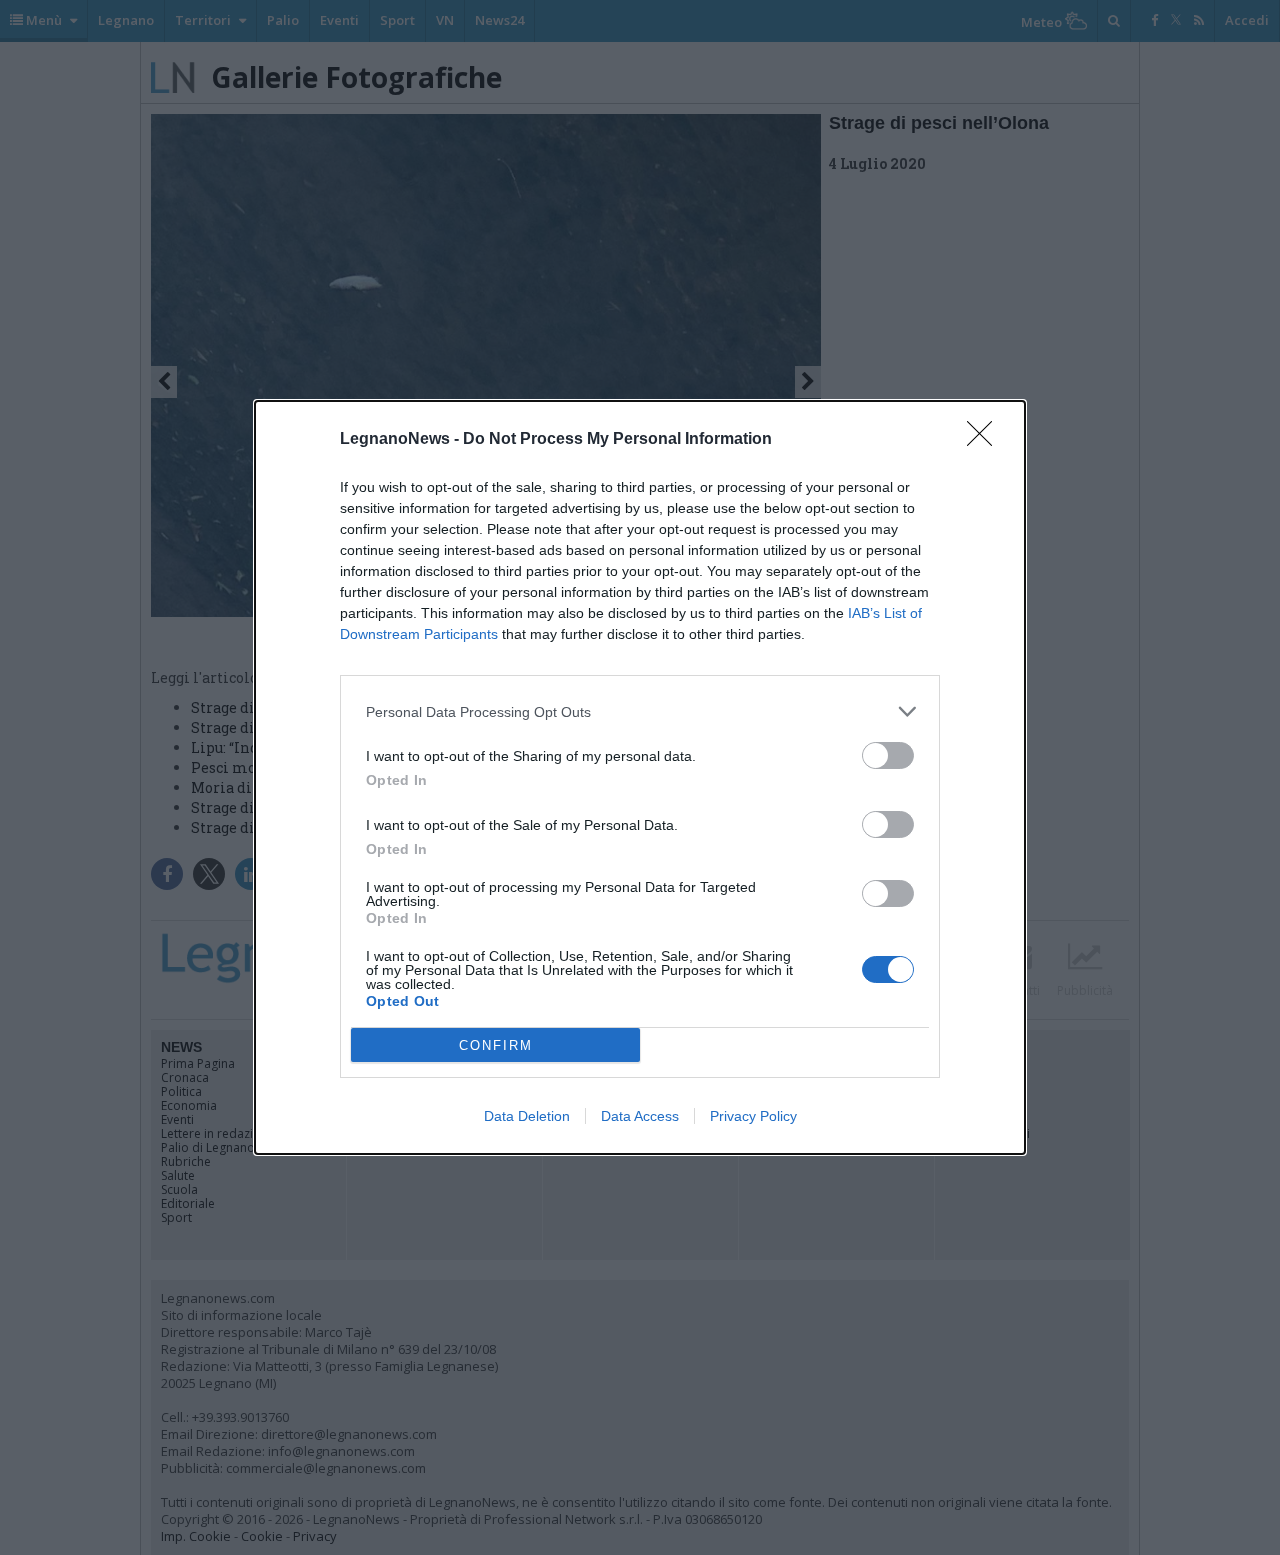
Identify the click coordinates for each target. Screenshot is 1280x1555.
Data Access (640, 1116)
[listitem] (640, 711)
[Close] (986, 440)
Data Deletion (527, 1116)
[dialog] (640, 777)
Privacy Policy (753, 1116)
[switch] (888, 755)
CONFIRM (496, 1045)
